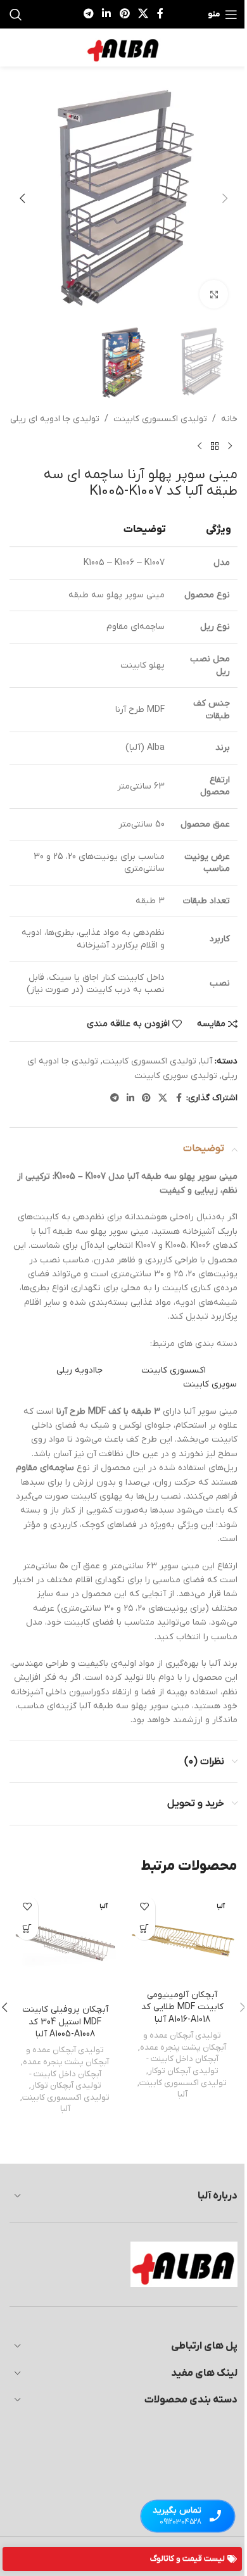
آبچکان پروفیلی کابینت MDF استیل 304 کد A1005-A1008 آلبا (65, 2022)
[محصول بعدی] (199, 447)
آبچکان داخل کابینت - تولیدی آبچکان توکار (182, 2065)
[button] (225, 198)
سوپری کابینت (210, 1384)
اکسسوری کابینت (174, 1370)
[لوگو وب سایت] (123, 47)
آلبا (206, 1061)
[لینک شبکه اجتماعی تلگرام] (88, 14)
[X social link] (143, 14)
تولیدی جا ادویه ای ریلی (55, 419)
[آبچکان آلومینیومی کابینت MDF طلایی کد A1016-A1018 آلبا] (182, 1936)
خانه (229, 419)
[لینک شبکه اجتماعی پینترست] (124, 14)
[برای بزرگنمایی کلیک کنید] (214, 294)
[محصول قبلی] (230, 447)
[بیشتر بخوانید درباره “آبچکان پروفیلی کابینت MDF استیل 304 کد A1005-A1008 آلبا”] (27, 1929)
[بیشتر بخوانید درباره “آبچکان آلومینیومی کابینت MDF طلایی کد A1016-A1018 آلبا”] (144, 1929)
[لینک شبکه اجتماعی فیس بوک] (160, 14)
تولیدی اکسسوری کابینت (160, 419)
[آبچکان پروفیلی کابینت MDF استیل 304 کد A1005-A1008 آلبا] (65, 1944)
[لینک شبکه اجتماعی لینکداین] (107, 14)
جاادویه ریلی (79, 1370)
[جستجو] (16, 15)
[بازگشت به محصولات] (215, 447)
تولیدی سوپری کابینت (176, 1076)
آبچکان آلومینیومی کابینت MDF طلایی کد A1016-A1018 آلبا (182, 2007)
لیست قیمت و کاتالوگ (187, 2559)
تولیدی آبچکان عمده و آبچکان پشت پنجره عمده (183, 2041)
